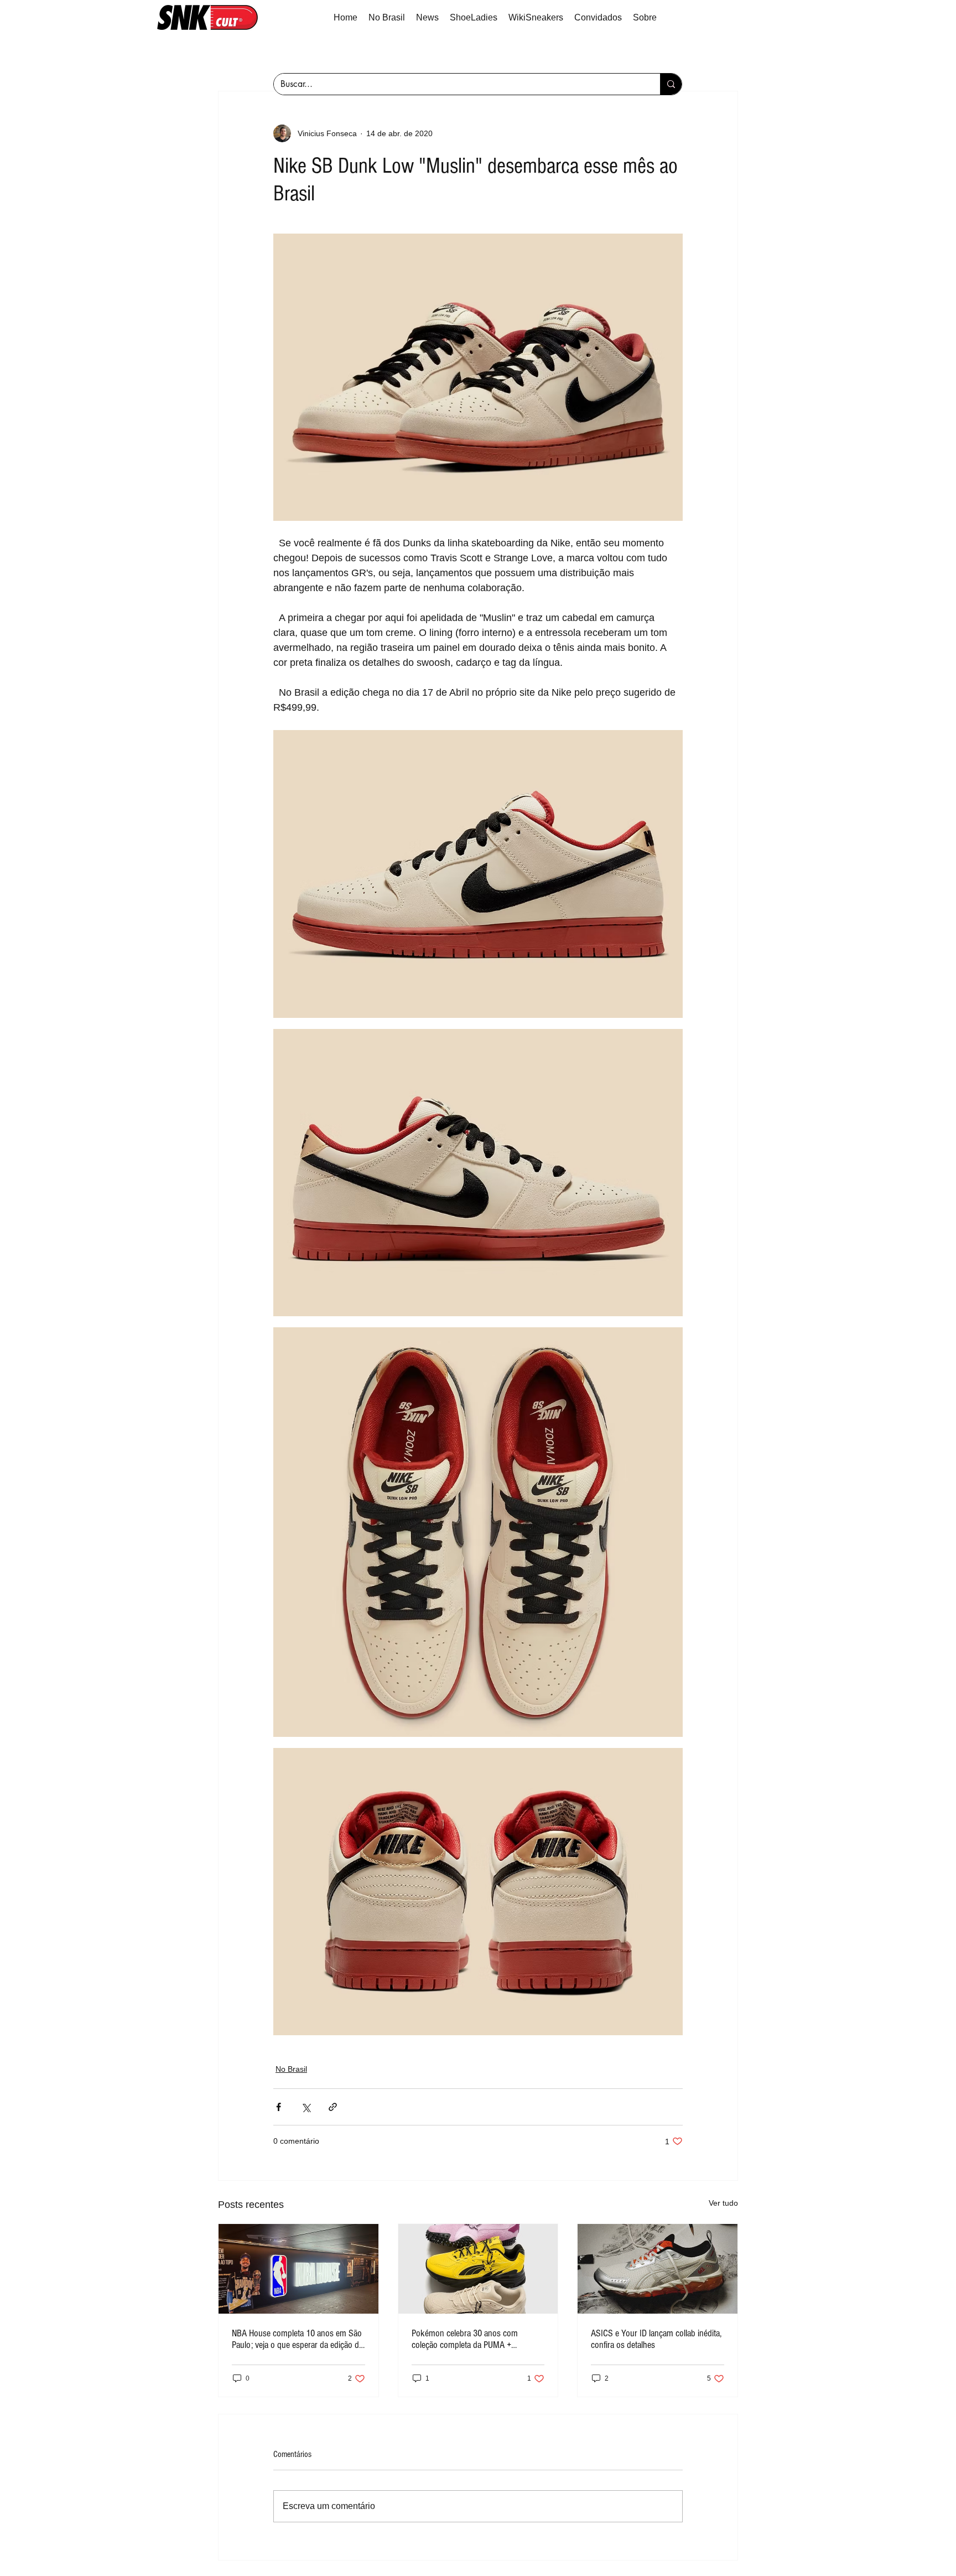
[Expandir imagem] (478, 874)
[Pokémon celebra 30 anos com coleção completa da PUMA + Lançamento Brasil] (478, 2269)
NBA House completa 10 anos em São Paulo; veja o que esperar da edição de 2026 (297, 2339)
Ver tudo (723, 2203)
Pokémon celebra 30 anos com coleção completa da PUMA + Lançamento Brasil (465, 2339)
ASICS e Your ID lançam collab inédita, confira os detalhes (656, 2339)
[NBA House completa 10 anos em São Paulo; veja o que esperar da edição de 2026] (298, 2269)
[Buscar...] (671, 84)
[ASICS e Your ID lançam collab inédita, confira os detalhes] (658, 2269)
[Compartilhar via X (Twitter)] (306, 2107)
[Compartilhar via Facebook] (279, 2107)
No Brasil (291, 2069)
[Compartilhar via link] (333, 2107)
